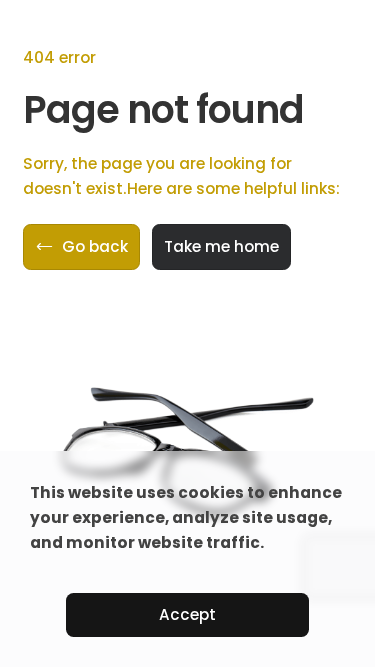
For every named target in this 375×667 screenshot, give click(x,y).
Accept (187, 614)
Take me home (221, 246)
